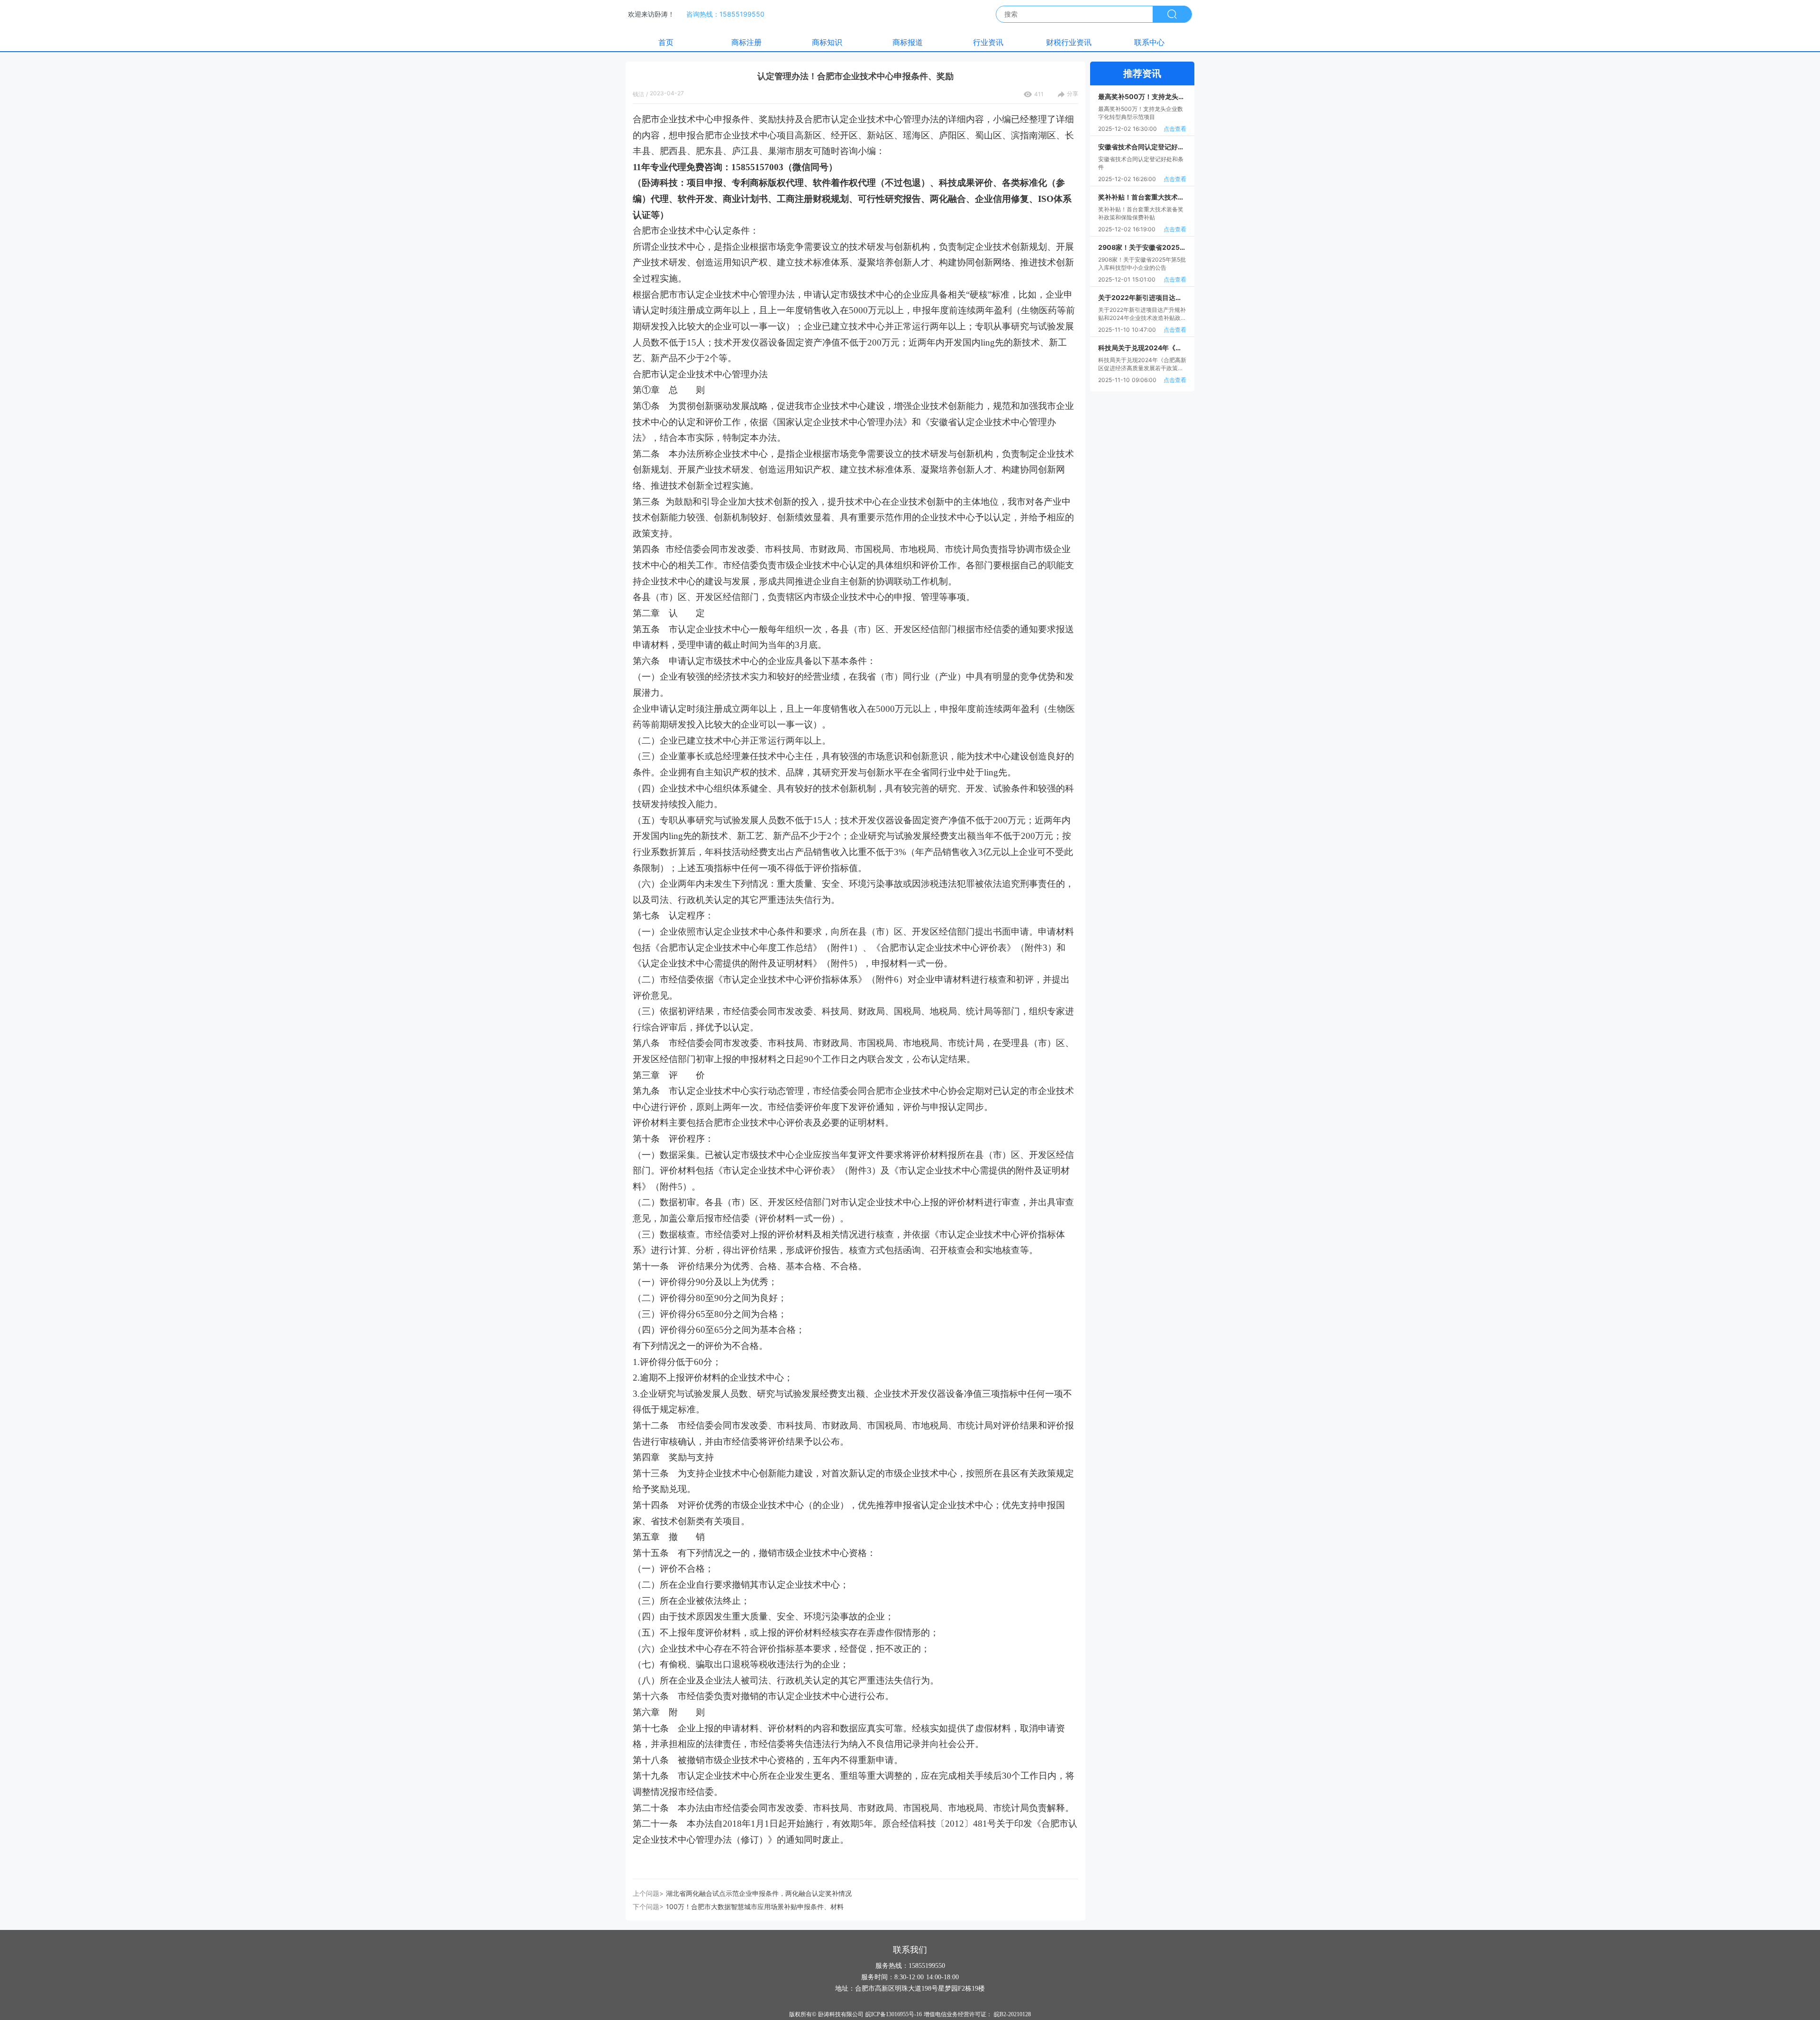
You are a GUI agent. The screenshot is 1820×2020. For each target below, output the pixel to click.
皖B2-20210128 (1012, 2014)
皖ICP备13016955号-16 (894, 2014)
